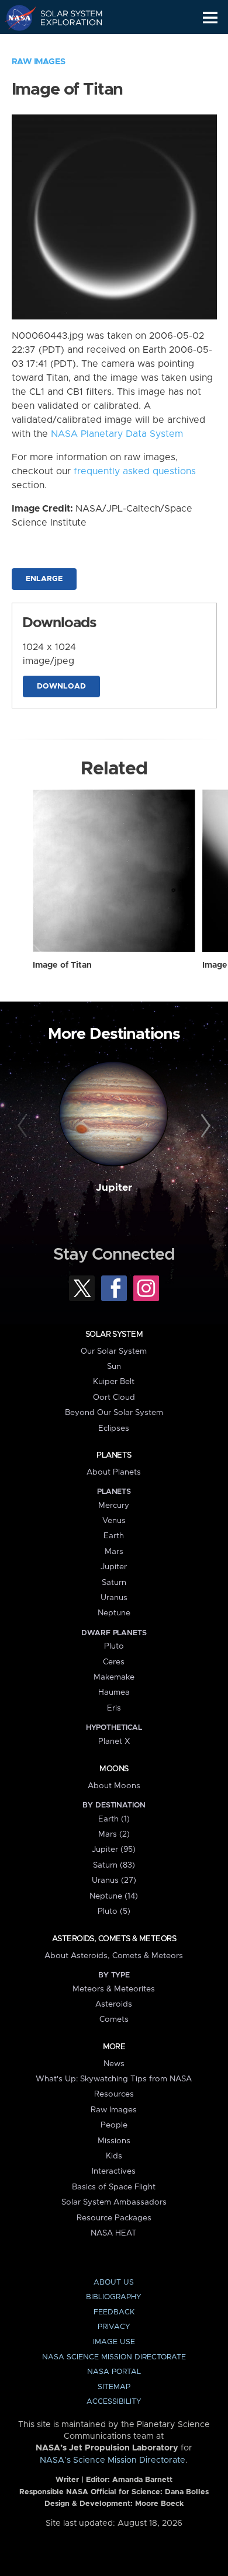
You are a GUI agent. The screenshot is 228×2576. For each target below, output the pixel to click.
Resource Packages (114, 2218)
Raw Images (39, 62)
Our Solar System (114, 1351)
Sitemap (114, 2387)
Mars (114, 1552)
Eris (114, 1708)
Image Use (114, 2342)
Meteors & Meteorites (114, 1989)
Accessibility (114, 2402)
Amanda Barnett (142, 2480)
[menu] (210, 18)
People (114, 2125)
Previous (24, 1126)
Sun (114, 1367)
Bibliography (114, 2297)
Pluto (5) (114, 1911)
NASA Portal (114, 2372)
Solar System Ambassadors (114, 2202)
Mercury (114, 1506)
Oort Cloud (114, 1397)
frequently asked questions (135, 471)
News (114, 2064)
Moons (114, 1769)
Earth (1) (114, 1819)
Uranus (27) (114, 1880)
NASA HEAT (114, 2233)
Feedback (114, 2312)
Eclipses (114, 1428)
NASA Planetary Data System (117, 434)
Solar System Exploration (65, 18)
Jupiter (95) (114, 1850)
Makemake (114, 1677)
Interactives (114, 2171)
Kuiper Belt (114, 1382)
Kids (114, 2156)
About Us (114, 2283)
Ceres (114, 1662)
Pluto (114, 1646)
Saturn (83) (114, 1865)
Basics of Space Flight (114, 2187)
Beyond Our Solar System (114, 1413)
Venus (114, 1521)
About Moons (114, 1786)
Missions (114, 2141)
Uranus (114, 1598)
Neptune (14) (114, 1896)
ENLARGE (44, 579)
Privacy (114, 2327)
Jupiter (114, 1188)
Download (61, 686)
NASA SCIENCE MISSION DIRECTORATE (114, 2357)
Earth (114, 1536)
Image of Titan (62, 965)
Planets (114, 1455)
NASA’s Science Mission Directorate (113, 2460)
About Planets (114, 1472)
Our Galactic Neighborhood (65, 44)
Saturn (114, 1583)
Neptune (114, 1613)
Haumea (114, 1692)
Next (204, 1126)
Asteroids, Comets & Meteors (114, 1939)
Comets (114, 2019)
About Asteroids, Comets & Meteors (114, 1956)
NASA (15, 18)
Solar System (114, 1334)
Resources (114, 2094)
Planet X (114, 1741)
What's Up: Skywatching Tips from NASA (114, 2079)
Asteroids (114, 2004)
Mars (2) (114, 1834)
